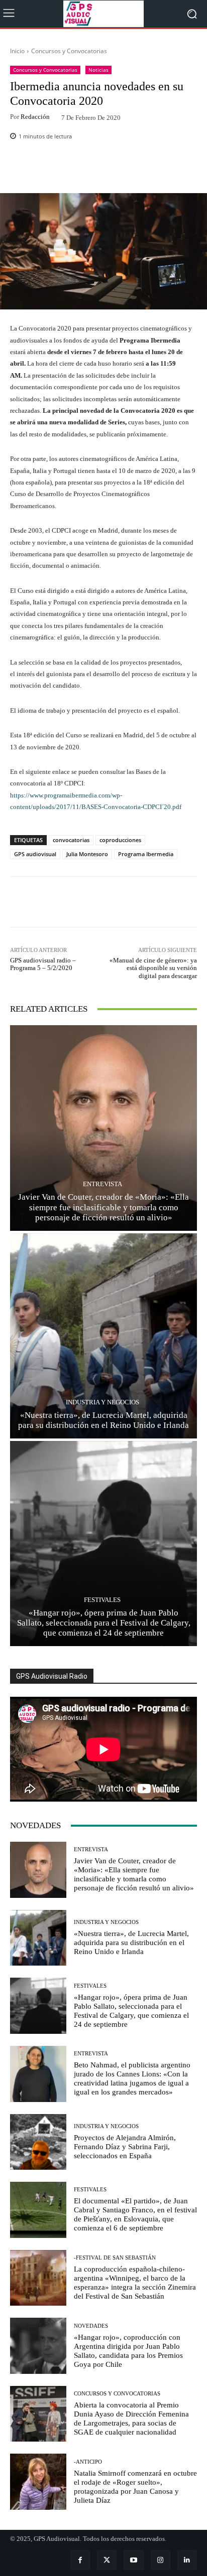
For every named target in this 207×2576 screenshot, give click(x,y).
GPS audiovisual (35, 854)
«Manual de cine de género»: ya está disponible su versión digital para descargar (153, 968)
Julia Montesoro (87, 854)
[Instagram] (161, 2560)
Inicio (17, 51)
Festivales (102, 1600)
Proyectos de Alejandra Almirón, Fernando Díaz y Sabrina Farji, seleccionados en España (125, 2147)
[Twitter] (107, 2560)
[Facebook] (80, 2560)
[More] (129, 170)
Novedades (91, 2326)
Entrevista (102, 1184)
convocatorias (71, 840)
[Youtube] (133, 2560)
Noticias (98, 70)
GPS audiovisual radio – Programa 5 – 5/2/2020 (43, 964)
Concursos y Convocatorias (69, 51)
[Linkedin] (187, 2560)
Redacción (35, 117)
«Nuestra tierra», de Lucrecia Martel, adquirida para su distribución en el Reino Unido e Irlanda (103, 1420)
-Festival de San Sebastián (115, 2258)
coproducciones (120, 840)
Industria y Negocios (102, 1402)
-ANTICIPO (88, 2462)
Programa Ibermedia (146, 854)
